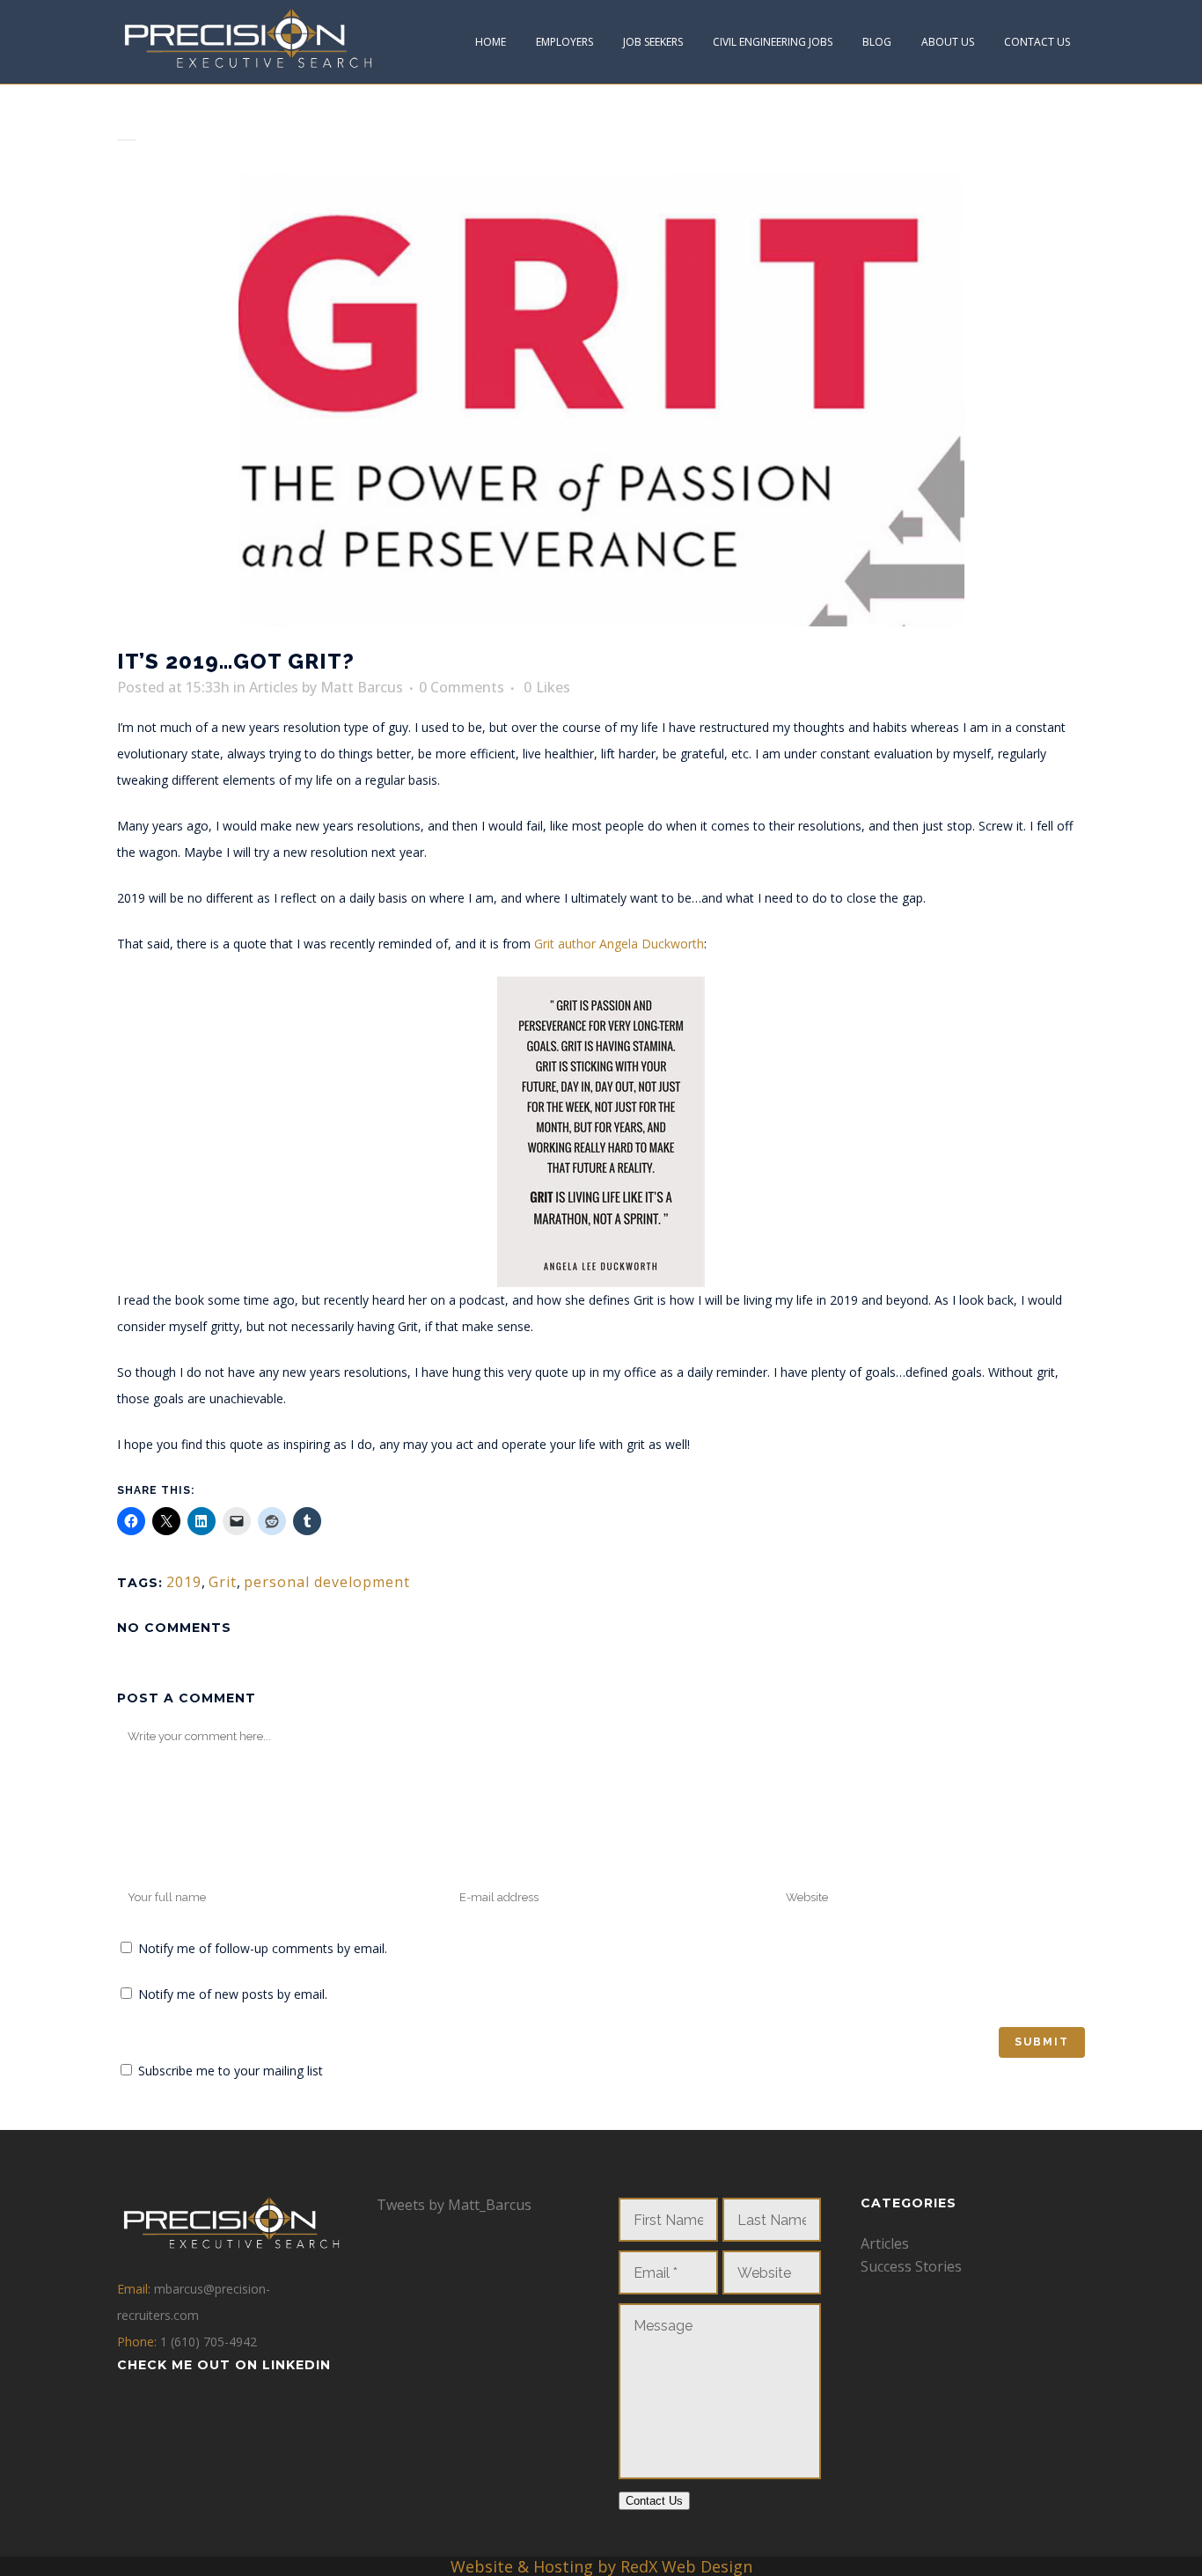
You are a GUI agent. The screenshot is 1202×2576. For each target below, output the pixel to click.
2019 (184, 1582)
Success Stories (911, 2266)
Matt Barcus (362, 687)
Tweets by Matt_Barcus (454, 2205)
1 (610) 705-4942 (209, 2342)
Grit (223, 1582)
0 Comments (462, 687)
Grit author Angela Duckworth (619, 944)
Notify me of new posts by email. (233, 1994)
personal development (327, 1582)
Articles (274, 687)
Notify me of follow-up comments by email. (263, 1948)
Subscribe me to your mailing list (229, 2071)
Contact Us (654, 2501)
